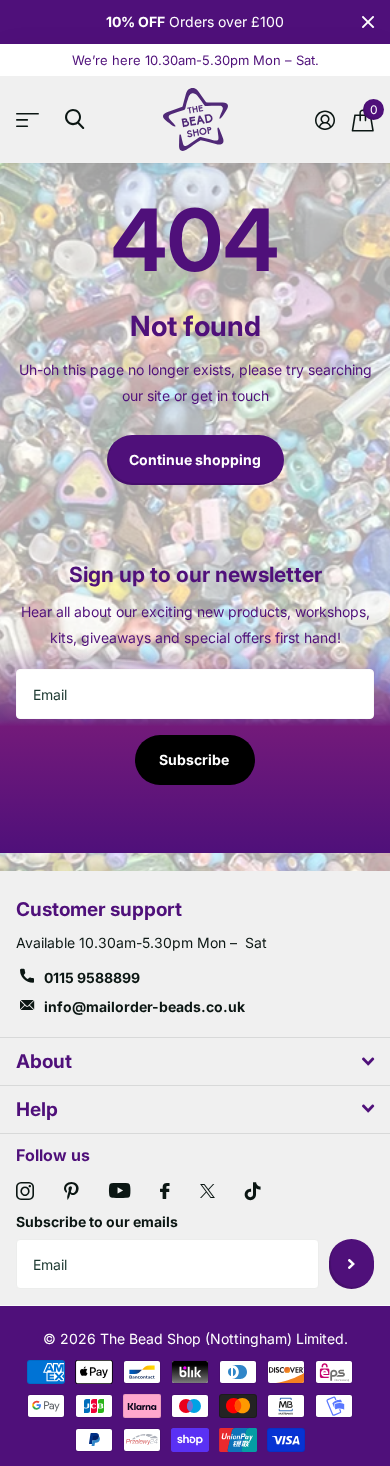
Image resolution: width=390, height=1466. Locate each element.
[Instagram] (25, 1191)
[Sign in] (324, 120)
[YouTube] (119, 1190)
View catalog (32, 119)
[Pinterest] (71, 1191)
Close (368, 22)
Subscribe (195, 759)
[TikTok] (253, 1191)
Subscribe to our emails (97, 1221)
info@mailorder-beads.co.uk (144, 1006)
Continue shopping (195, 459)
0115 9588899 (92, 977)
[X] (207, 1191)
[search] (74, 119)
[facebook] (165, 1191)
